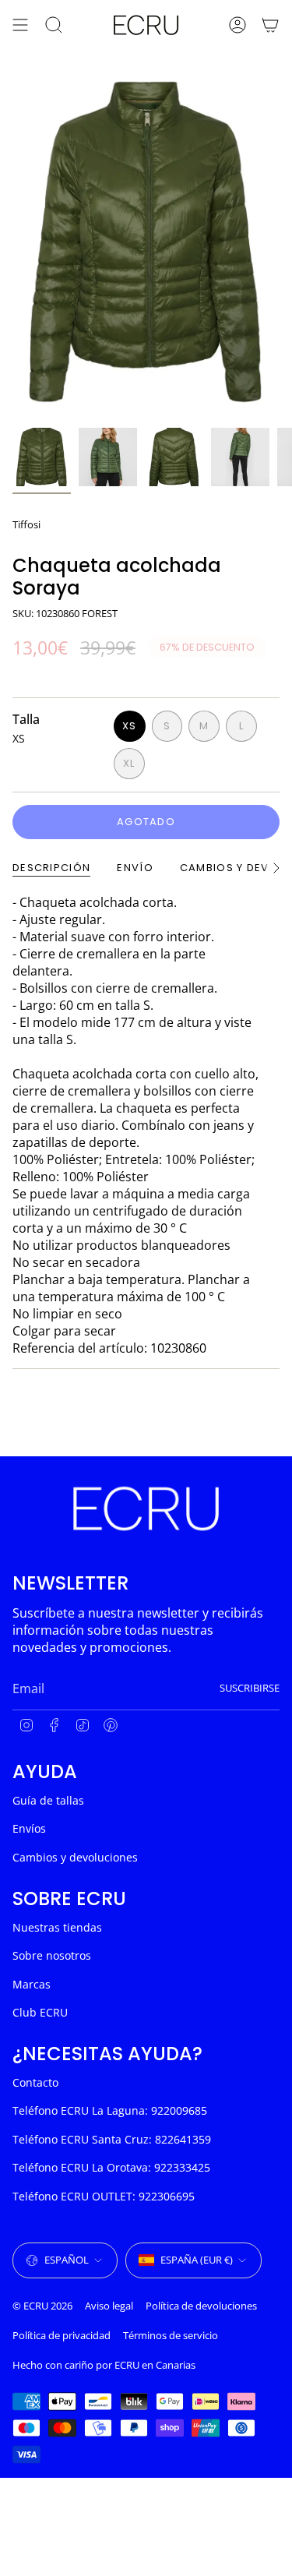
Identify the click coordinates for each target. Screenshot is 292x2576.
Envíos (29, 1828)
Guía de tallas (48, 1800)
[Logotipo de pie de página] (146, 1509)
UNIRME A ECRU (76, 2524)
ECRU (127, 2365)
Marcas (32, 1984)
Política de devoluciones (201, 2306)
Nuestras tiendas (57, 1927)
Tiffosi (26, 524)
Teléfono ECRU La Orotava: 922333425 (111, 2167)
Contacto (35, 2082)
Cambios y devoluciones (75, 1857)
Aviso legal (109, 2306)
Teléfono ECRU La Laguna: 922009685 (110, 2110)
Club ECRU (40, 2012)
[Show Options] (130, 2504)
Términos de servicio (171, 2335)
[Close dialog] (277, 2404)
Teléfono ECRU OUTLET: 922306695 (104, 2196)
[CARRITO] (270, 25)
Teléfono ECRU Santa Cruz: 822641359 (112, 2139)
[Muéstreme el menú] (20, 25)
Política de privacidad (62, 2335)
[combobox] (74, 2504)
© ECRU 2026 (42, 2306)
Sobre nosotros (52, 1955)
